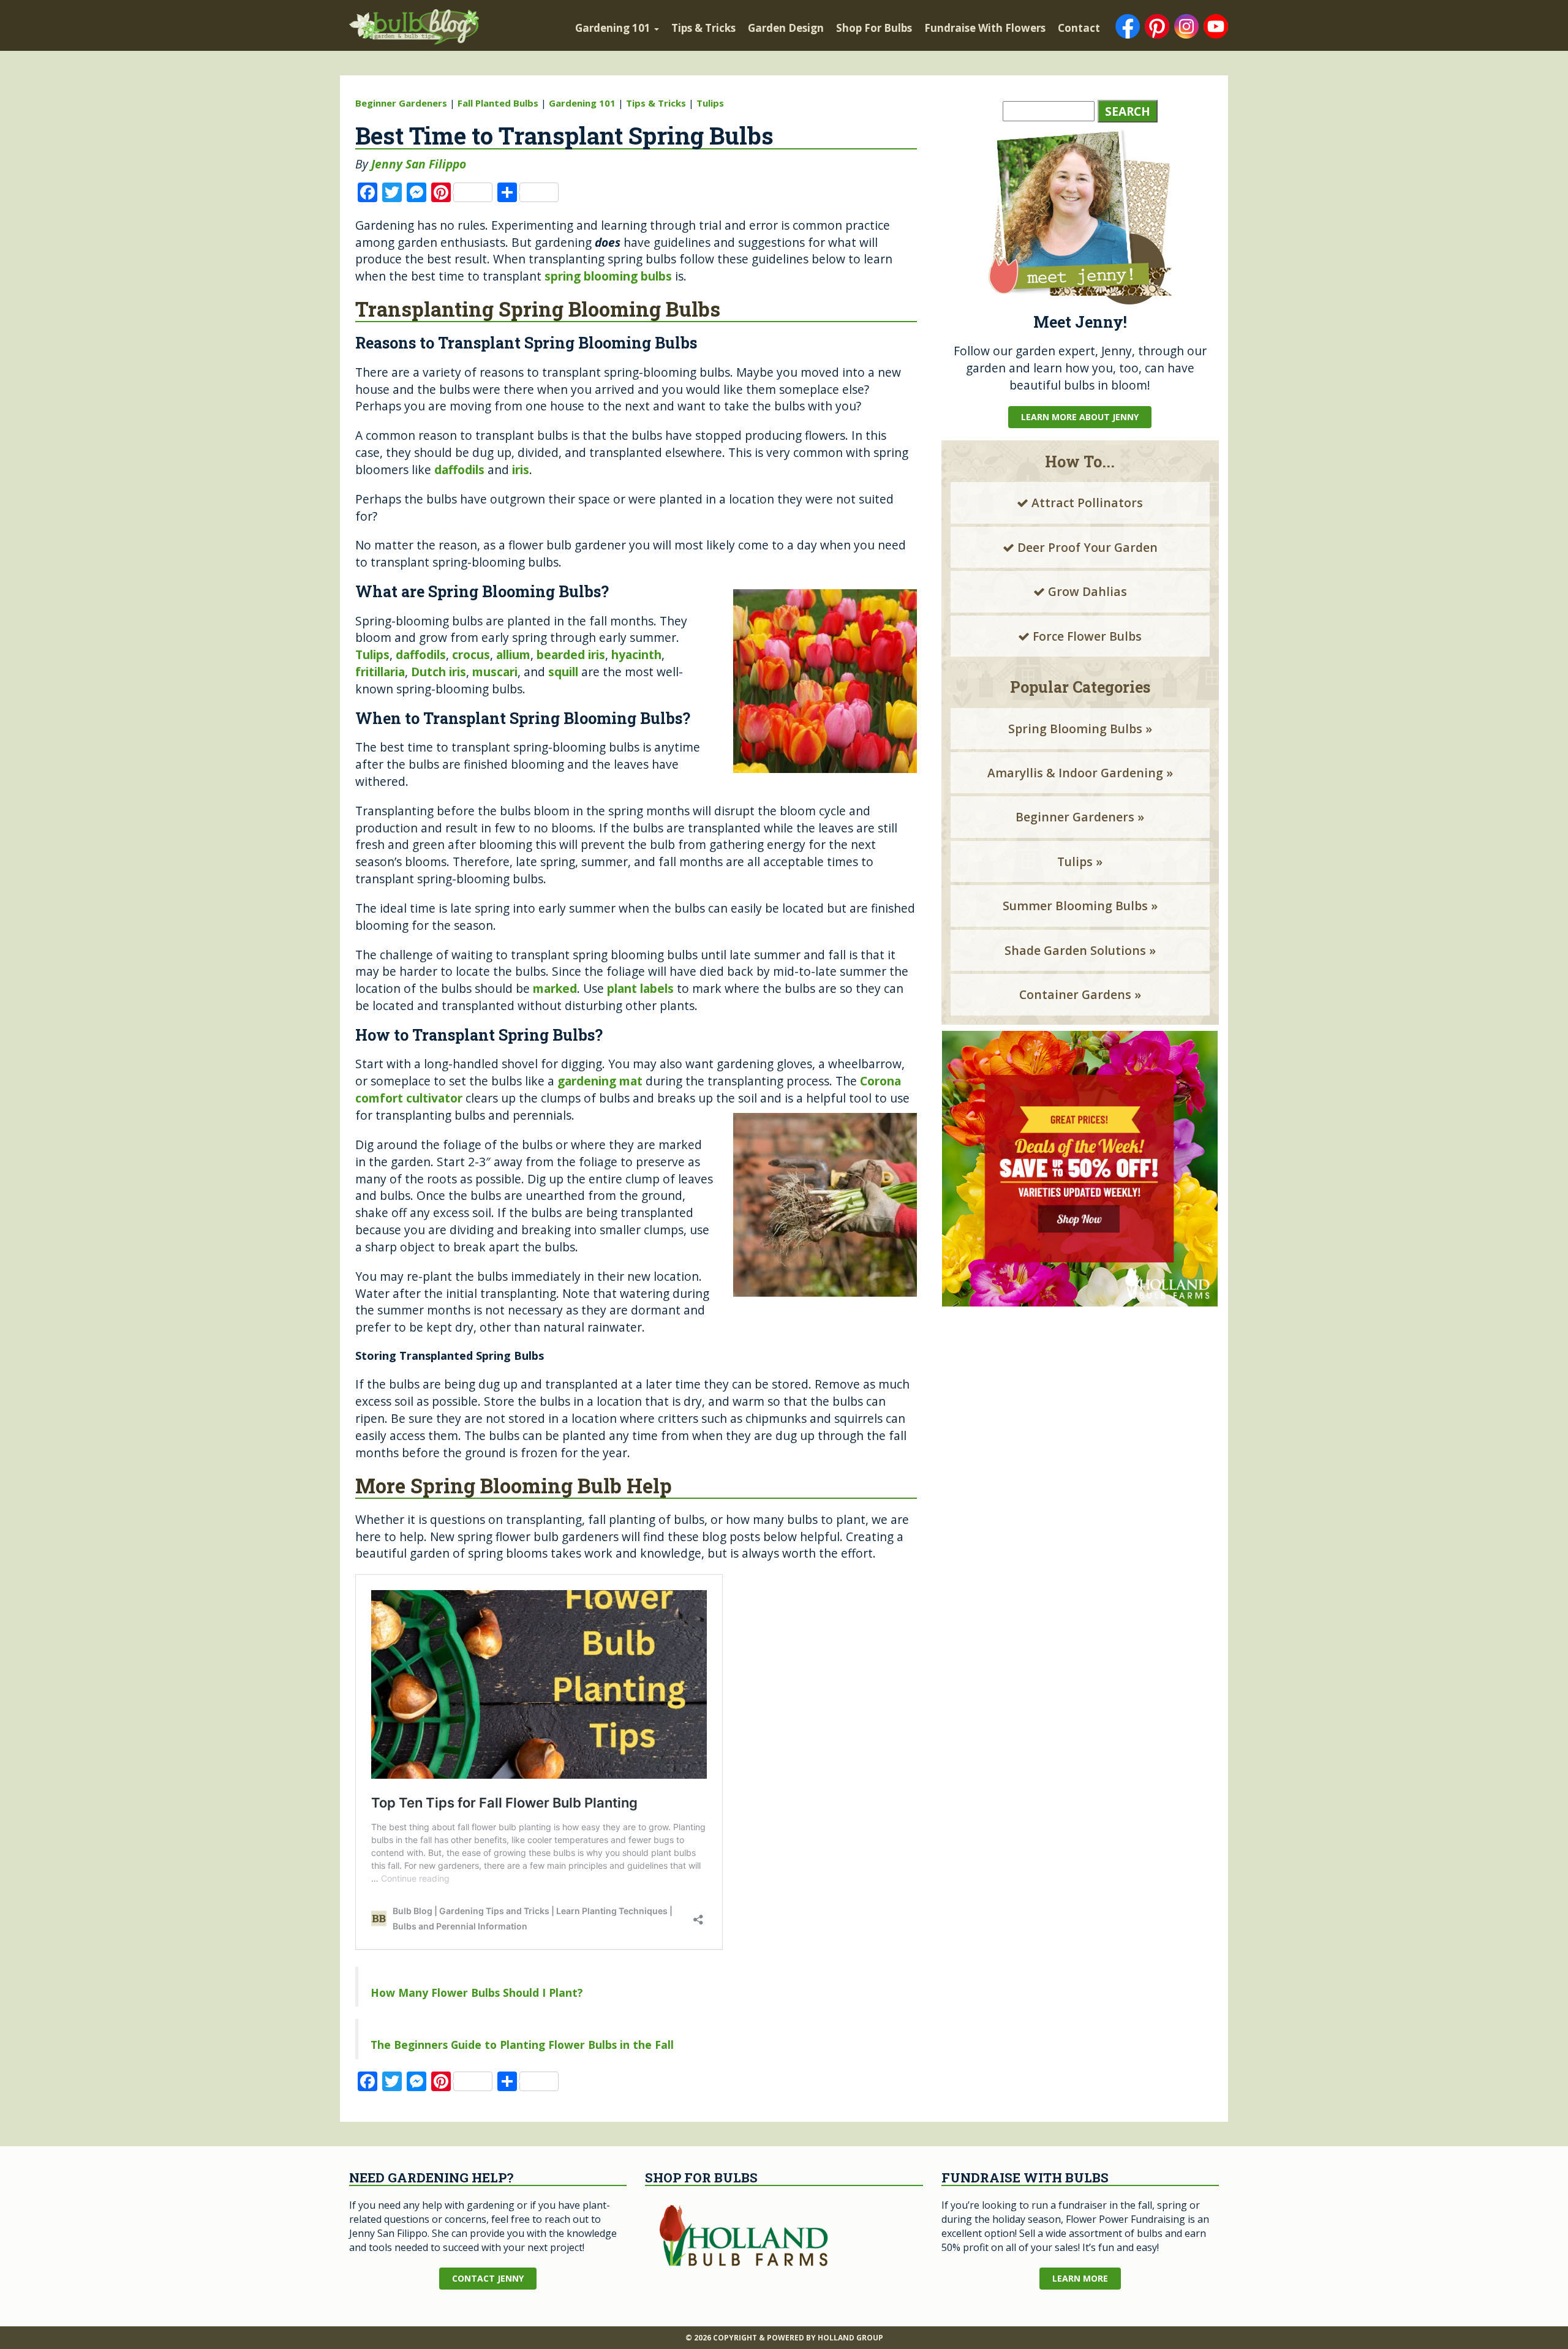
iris (521, 469)
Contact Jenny (488, 2278)
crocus (471, 654)
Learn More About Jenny (1080, 417)
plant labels (640, 988)
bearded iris (571, 654)
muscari (495, 672)
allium (513, 654)
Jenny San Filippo (419, 164)
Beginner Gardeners (401, 103)
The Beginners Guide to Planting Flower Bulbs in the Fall (522, 2045)
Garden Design (786, 28)
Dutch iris (439, 672)
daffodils (459, 469)
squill (563, 672)
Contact (1079, 28)
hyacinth (636, 654)
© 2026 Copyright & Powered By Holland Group (784, 2338)
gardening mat (600, 1081)
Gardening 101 (614, 28)
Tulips (710, 103)
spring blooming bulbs (608, 276)
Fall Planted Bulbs (498, 103)
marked (555, 988)
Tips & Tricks (703, 28)
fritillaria (380, 672)
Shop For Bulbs (874, 28)
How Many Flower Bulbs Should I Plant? (477, 1993)
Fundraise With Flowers (985, 28)
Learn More (1080, 2278)
